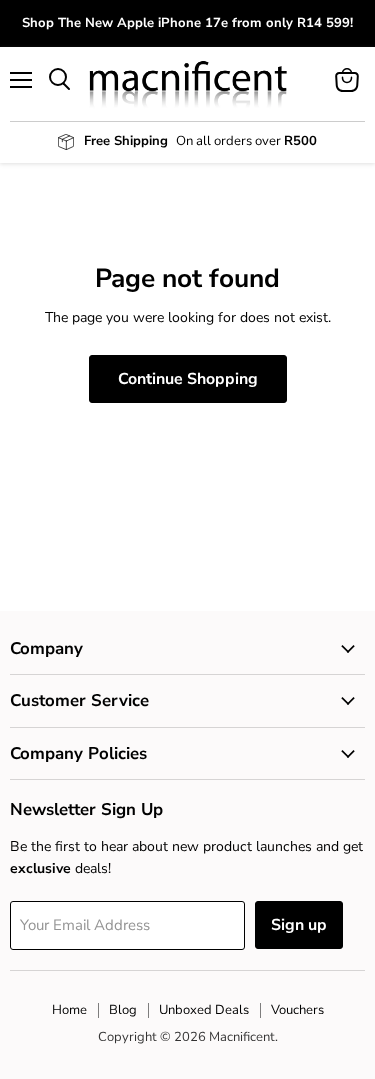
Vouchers (297, 1010)
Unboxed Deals (204, 1010)
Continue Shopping (188, 379)
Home (69, 1010)
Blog (123, 1010)
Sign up (299, 925)
